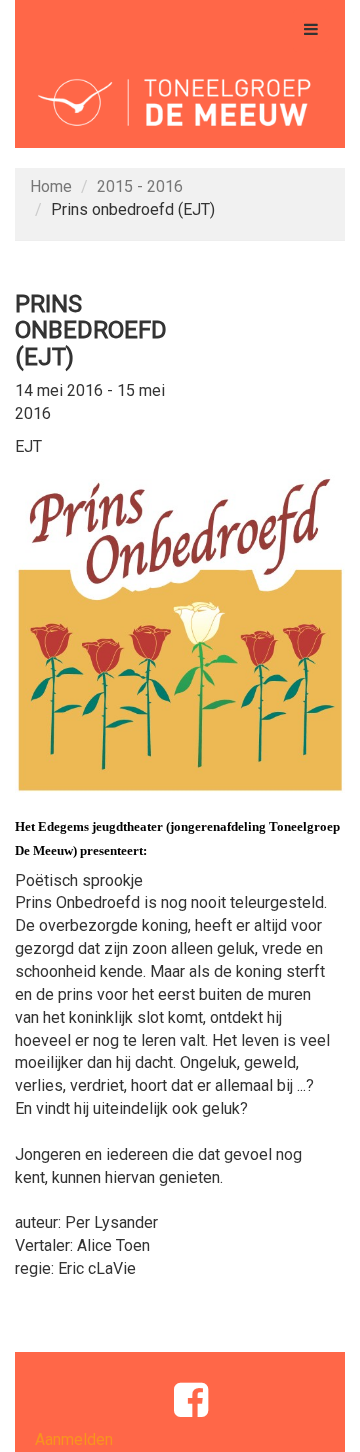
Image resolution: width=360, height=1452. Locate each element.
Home (51, 186)
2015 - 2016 (140, 186)
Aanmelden (74, 1439)
